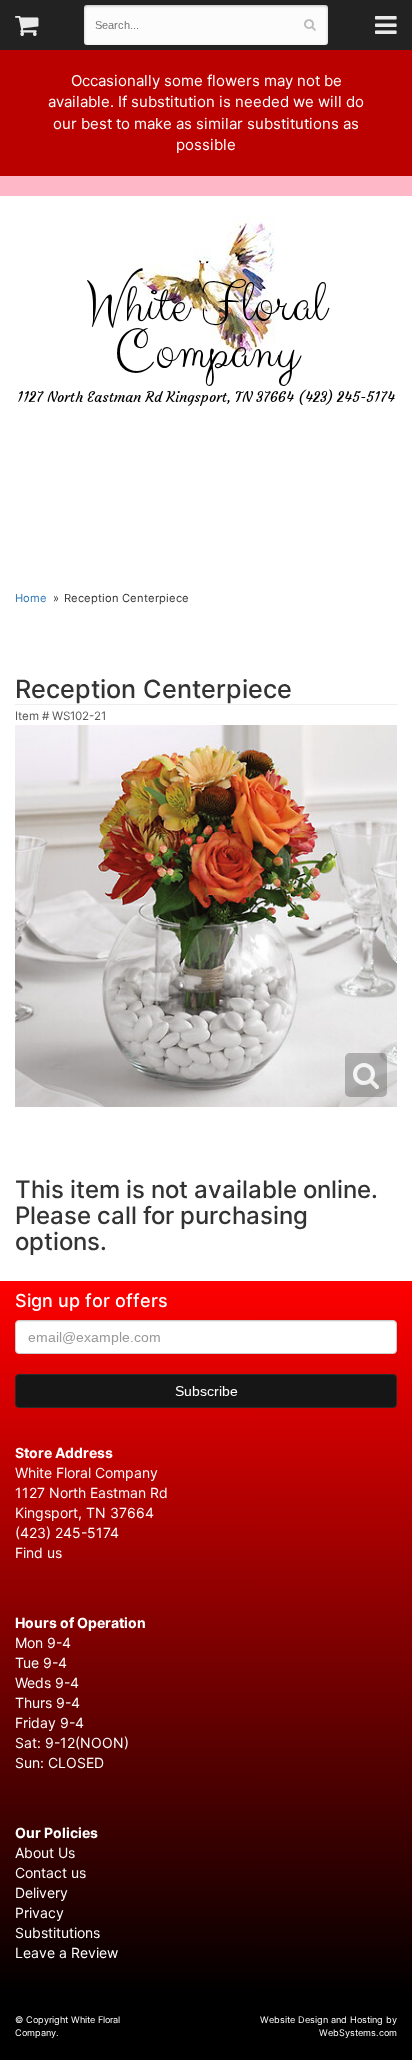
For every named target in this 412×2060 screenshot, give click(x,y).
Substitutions (57, 1932)
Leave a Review (66, 1952)
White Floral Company (206, 330)
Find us (38, 1552)
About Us (45, 1852)
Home (31, 598)
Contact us (50, 1872)
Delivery (41, 1892)
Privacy (39, 1912)
